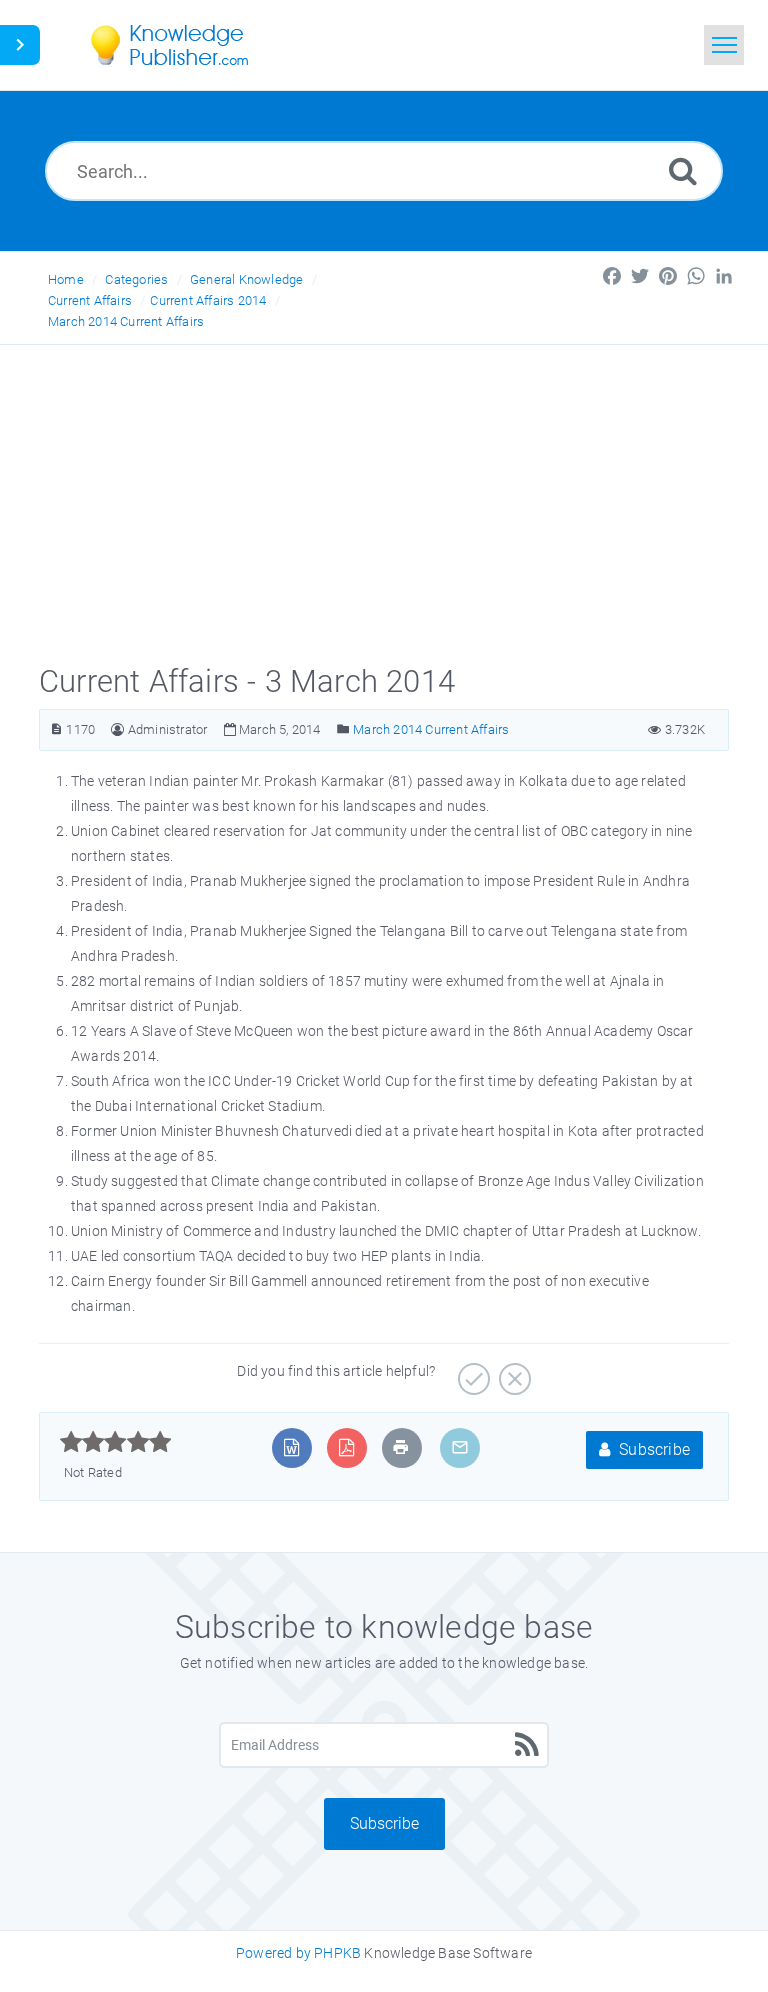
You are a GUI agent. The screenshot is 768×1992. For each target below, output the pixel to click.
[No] (512, 1372)
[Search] (683, 170)
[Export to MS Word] (291, 1447)
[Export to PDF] (346, 1447)
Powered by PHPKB (298, 1953)
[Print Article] (401, 1447)
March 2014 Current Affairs (126, 321)
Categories (136, 279)
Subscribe (652, 1449)
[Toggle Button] (20, 45)
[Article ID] (56, 729)
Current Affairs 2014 (208, 300)
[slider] (115, 1442)
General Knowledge (246, 279)
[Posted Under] (343, 729)
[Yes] (471, 1372)
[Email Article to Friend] (460, 1447)
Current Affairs (90, 300)
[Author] (117, 729)
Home (66, 279)
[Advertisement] (384, 495)
